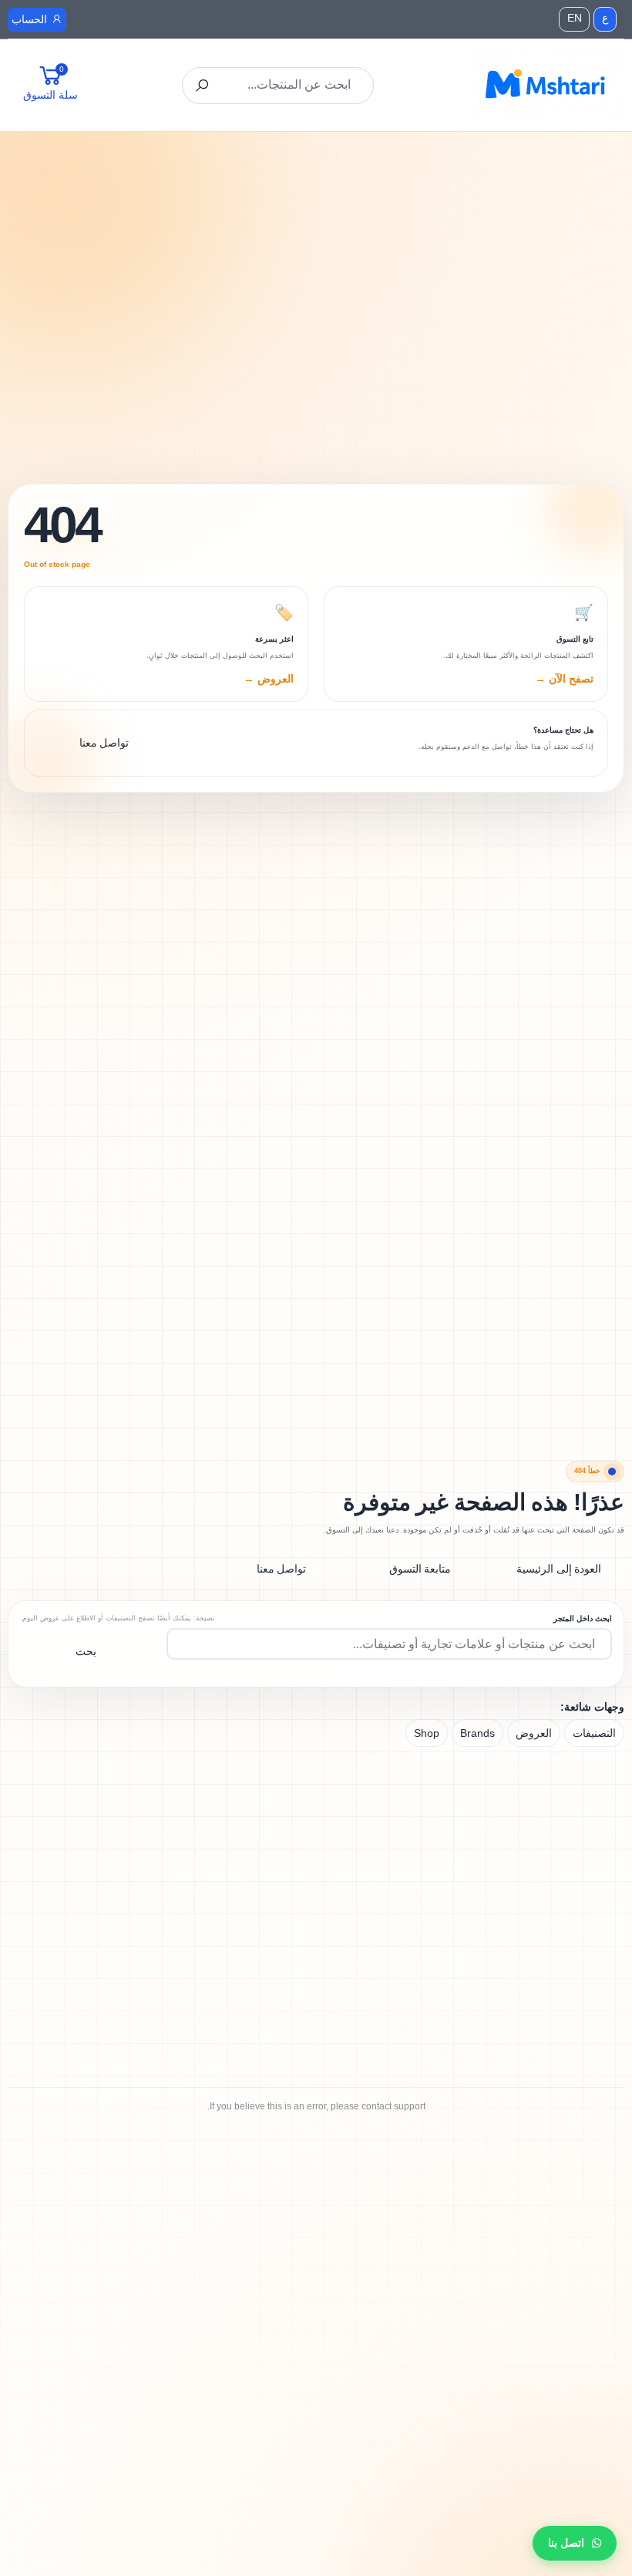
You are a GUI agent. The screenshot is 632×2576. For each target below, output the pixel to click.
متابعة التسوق (420, 1569)
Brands (477, 1733)
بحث (86, 1651)
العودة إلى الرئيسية (559, 1569)
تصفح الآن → (564, 679)
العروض (534, 1733)
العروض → (269, 679)
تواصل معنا (282, 1569)
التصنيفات (594, 1733)
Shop (427, 1733)
